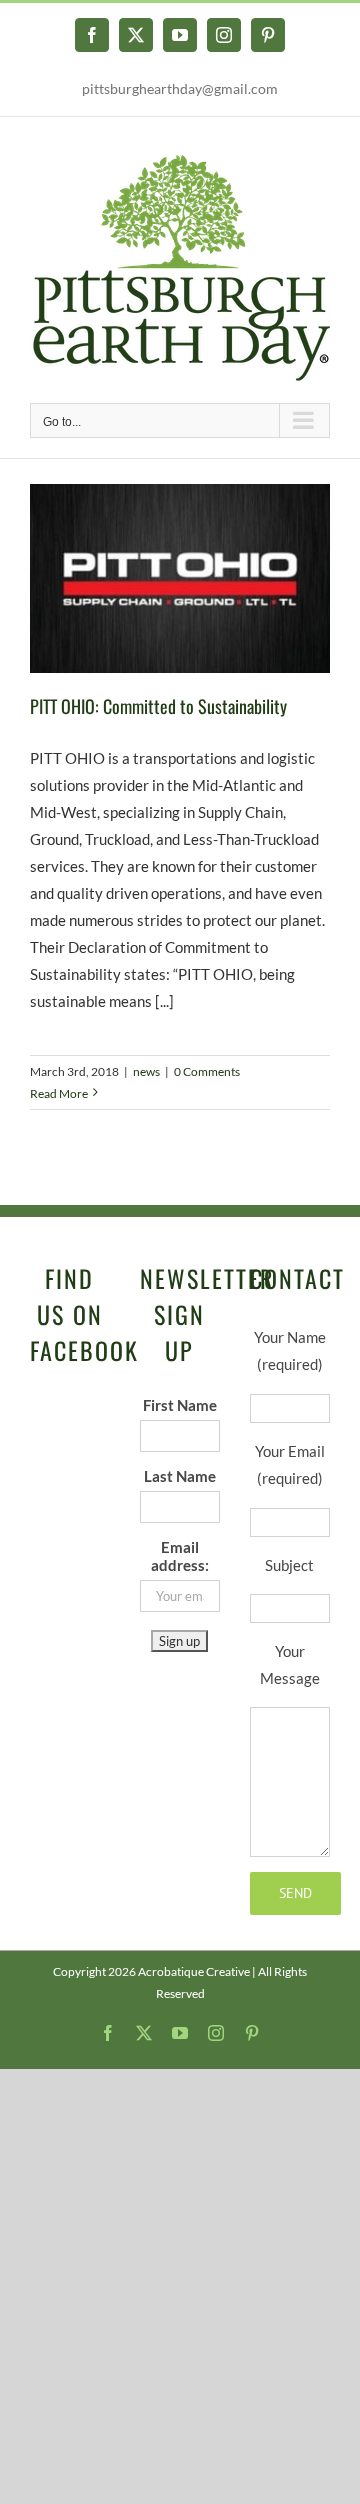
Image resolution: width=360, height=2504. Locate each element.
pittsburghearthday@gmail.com (180, 88)
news (146, 1071)
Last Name (180, 1476)
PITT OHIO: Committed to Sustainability (158, 706)
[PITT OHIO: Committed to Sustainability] (180, 578)
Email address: (180, 1556)
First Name (180, 1405)
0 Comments (207, 1071)
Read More (59, 1093)
